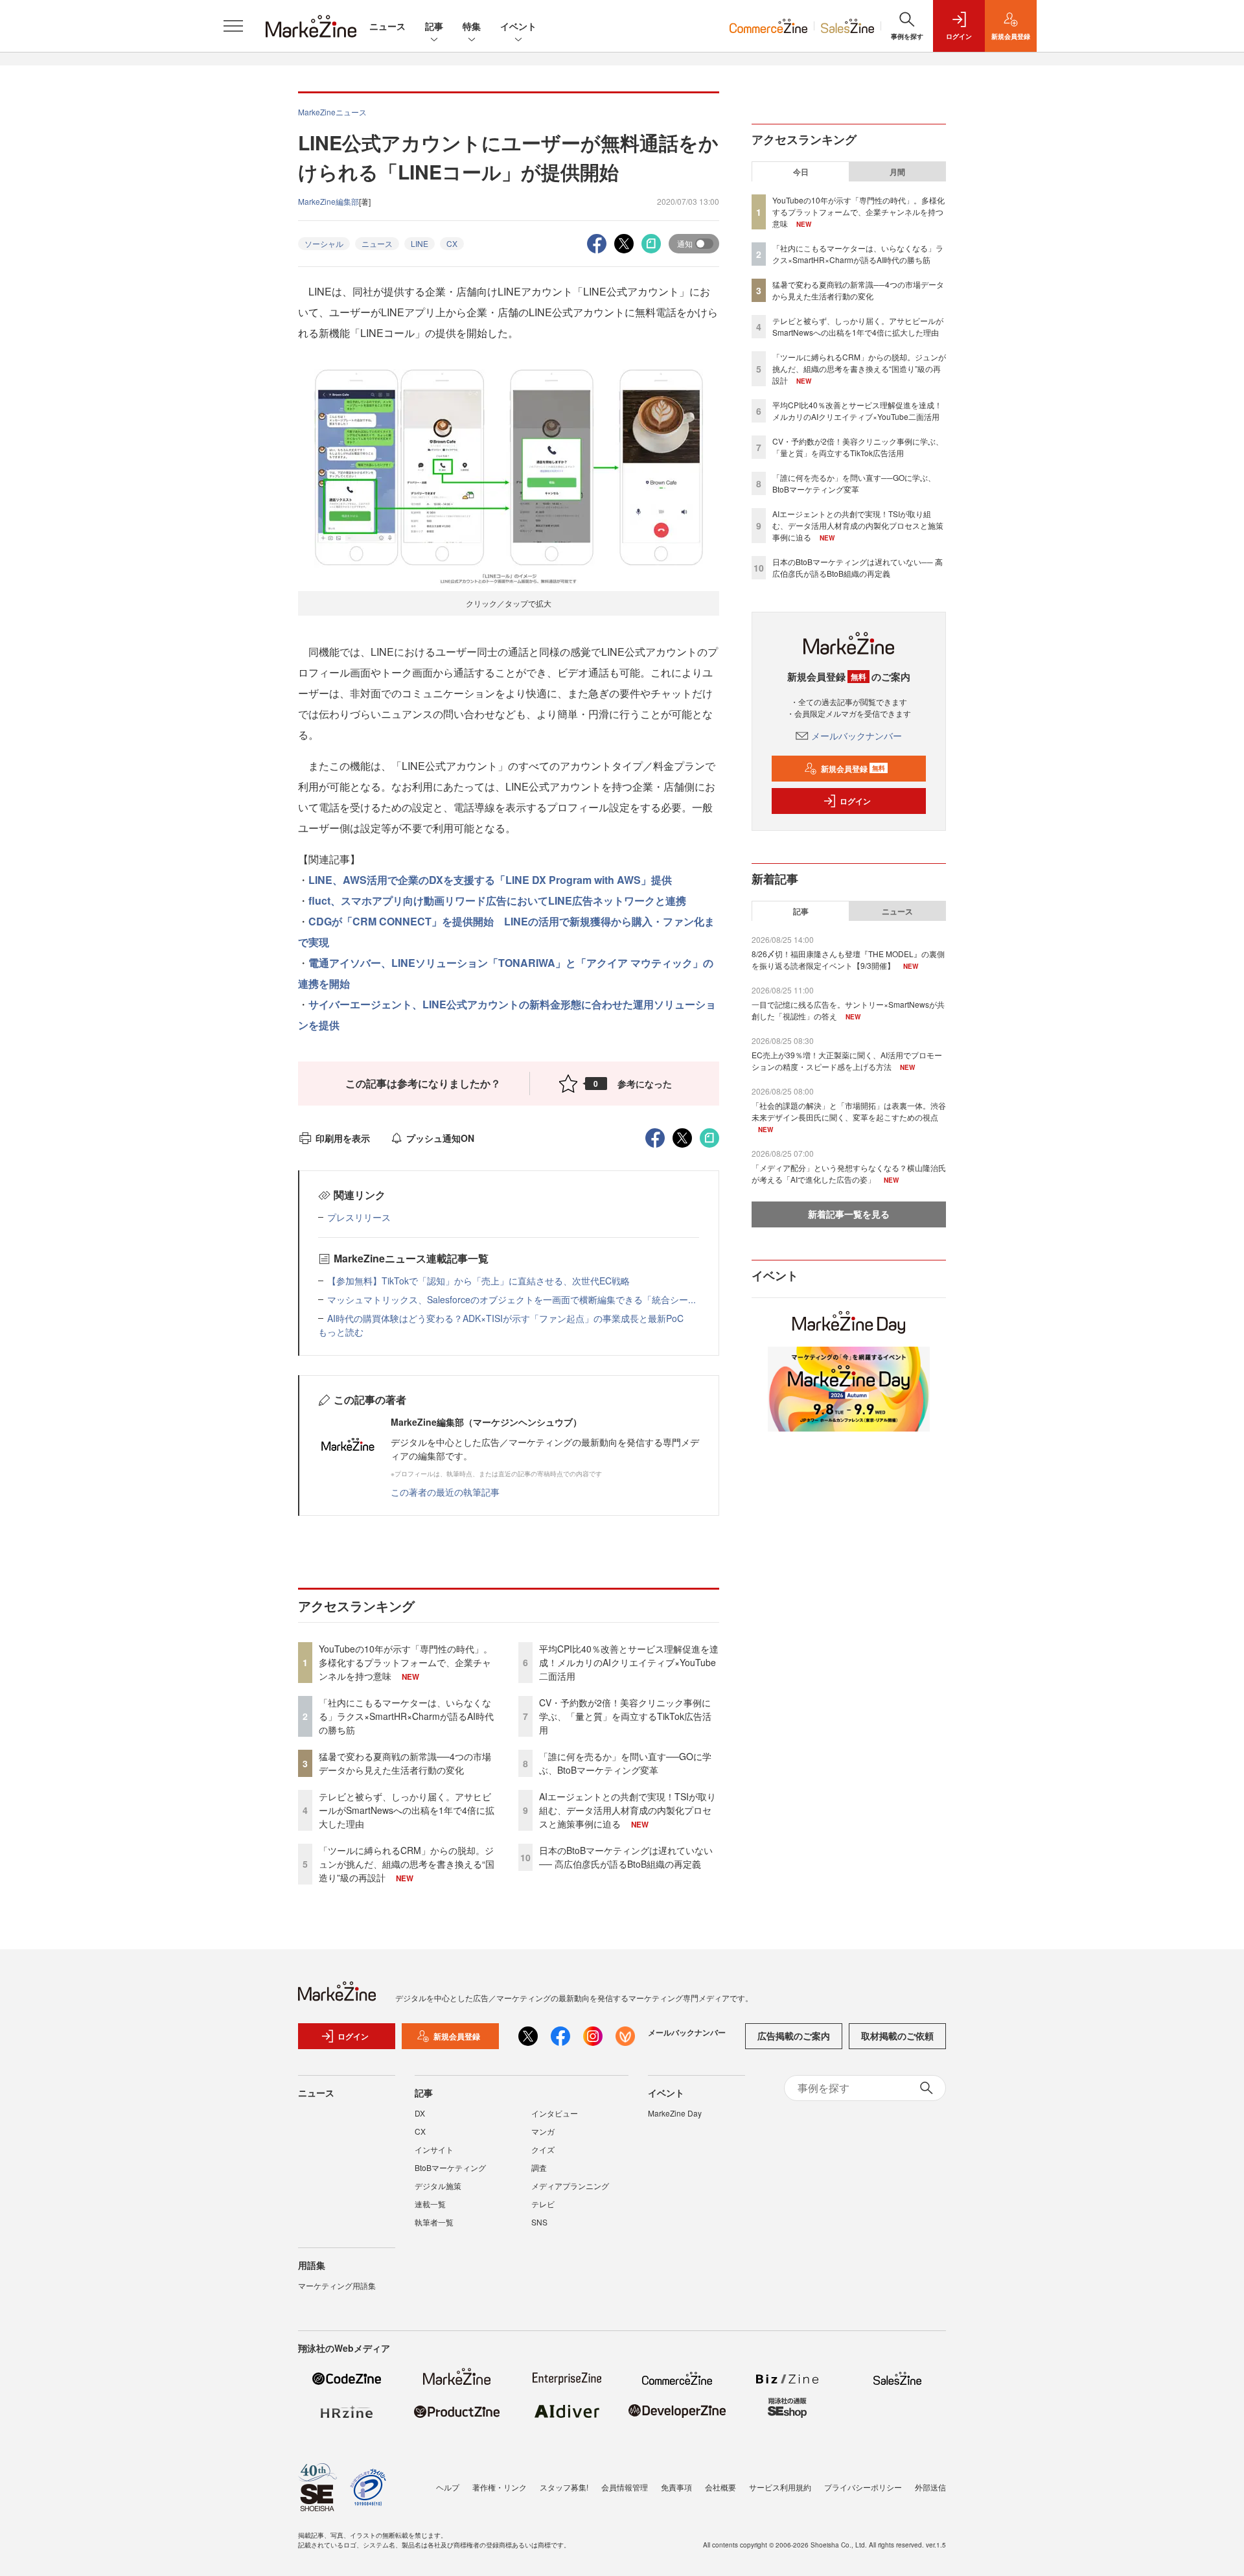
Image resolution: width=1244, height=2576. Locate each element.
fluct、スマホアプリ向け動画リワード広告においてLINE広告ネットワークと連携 (497, 900)
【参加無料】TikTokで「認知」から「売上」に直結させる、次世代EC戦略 (478, 1281)
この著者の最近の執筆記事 (445, 1492)
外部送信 (930, 2487)
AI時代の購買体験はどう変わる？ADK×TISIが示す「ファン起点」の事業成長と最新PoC (505, 1318)
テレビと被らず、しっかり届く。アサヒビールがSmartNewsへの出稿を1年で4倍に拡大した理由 (407, 1810)
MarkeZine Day (675, 2113)
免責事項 (676, 2487)
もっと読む (341, 1332)
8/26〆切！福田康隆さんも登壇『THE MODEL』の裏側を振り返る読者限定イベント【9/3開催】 (848, 959)
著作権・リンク (500, 2487)
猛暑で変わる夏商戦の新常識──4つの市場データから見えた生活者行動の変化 (405, 1763)
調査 (539, 2167)
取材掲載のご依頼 (897, 2036)
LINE (420, 243)
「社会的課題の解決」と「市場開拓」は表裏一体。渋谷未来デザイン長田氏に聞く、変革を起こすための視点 (849, 1111)
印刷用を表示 (343, 1138)
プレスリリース (359, 1217)
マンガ (543, 2131)
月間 (897, 172)
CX (452, 243)
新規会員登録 (853, 769)
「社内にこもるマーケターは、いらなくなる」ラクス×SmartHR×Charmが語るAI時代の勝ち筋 (406, 1716)
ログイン (855, 801)
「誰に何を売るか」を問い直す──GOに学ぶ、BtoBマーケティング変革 (625, 1763)
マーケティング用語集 (337, 2285)
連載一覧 (430, 2204)
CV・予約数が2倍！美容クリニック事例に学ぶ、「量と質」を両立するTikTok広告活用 (625, 1716)
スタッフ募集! (564, 2487)
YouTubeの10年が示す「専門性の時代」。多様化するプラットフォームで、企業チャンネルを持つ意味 (406, 1662)
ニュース (387, 26)
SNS (539, 2222)
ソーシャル (324, 243)
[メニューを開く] (233, 26)
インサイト (434, 2149)
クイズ (543, 2149)
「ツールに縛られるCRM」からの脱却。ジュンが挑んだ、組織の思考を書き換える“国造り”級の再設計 (407, 1864)
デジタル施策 (438, 2186)
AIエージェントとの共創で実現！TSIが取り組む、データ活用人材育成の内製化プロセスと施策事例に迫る (628, 1810)
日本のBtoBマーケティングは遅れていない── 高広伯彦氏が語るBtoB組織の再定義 (626, 1857)
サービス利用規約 (780, 2487)
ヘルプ (448, 2487)
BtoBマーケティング (450, 2167)
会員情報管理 (625, 2487)
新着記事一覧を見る (849, 1214)
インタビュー (555, 2113)
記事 (434, 26)
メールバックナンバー (857, 736)
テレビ (543, 2204)
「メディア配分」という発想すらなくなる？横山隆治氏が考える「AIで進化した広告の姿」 (849, 1173)
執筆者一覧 (434, 2222)
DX (420, 2113)
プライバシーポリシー (863, 2487)
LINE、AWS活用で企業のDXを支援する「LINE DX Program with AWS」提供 (490, 880)
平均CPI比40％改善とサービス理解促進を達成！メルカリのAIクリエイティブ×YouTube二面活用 (629, 1662)
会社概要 (720, 2487)
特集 (472, 26)
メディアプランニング (570, 2186)
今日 (801, 172)
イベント (518, 26)
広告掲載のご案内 (794, 2036)
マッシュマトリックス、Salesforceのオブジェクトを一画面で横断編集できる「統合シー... (512, 1299)
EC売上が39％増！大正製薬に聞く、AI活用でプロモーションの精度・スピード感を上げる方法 (847, 1061)
